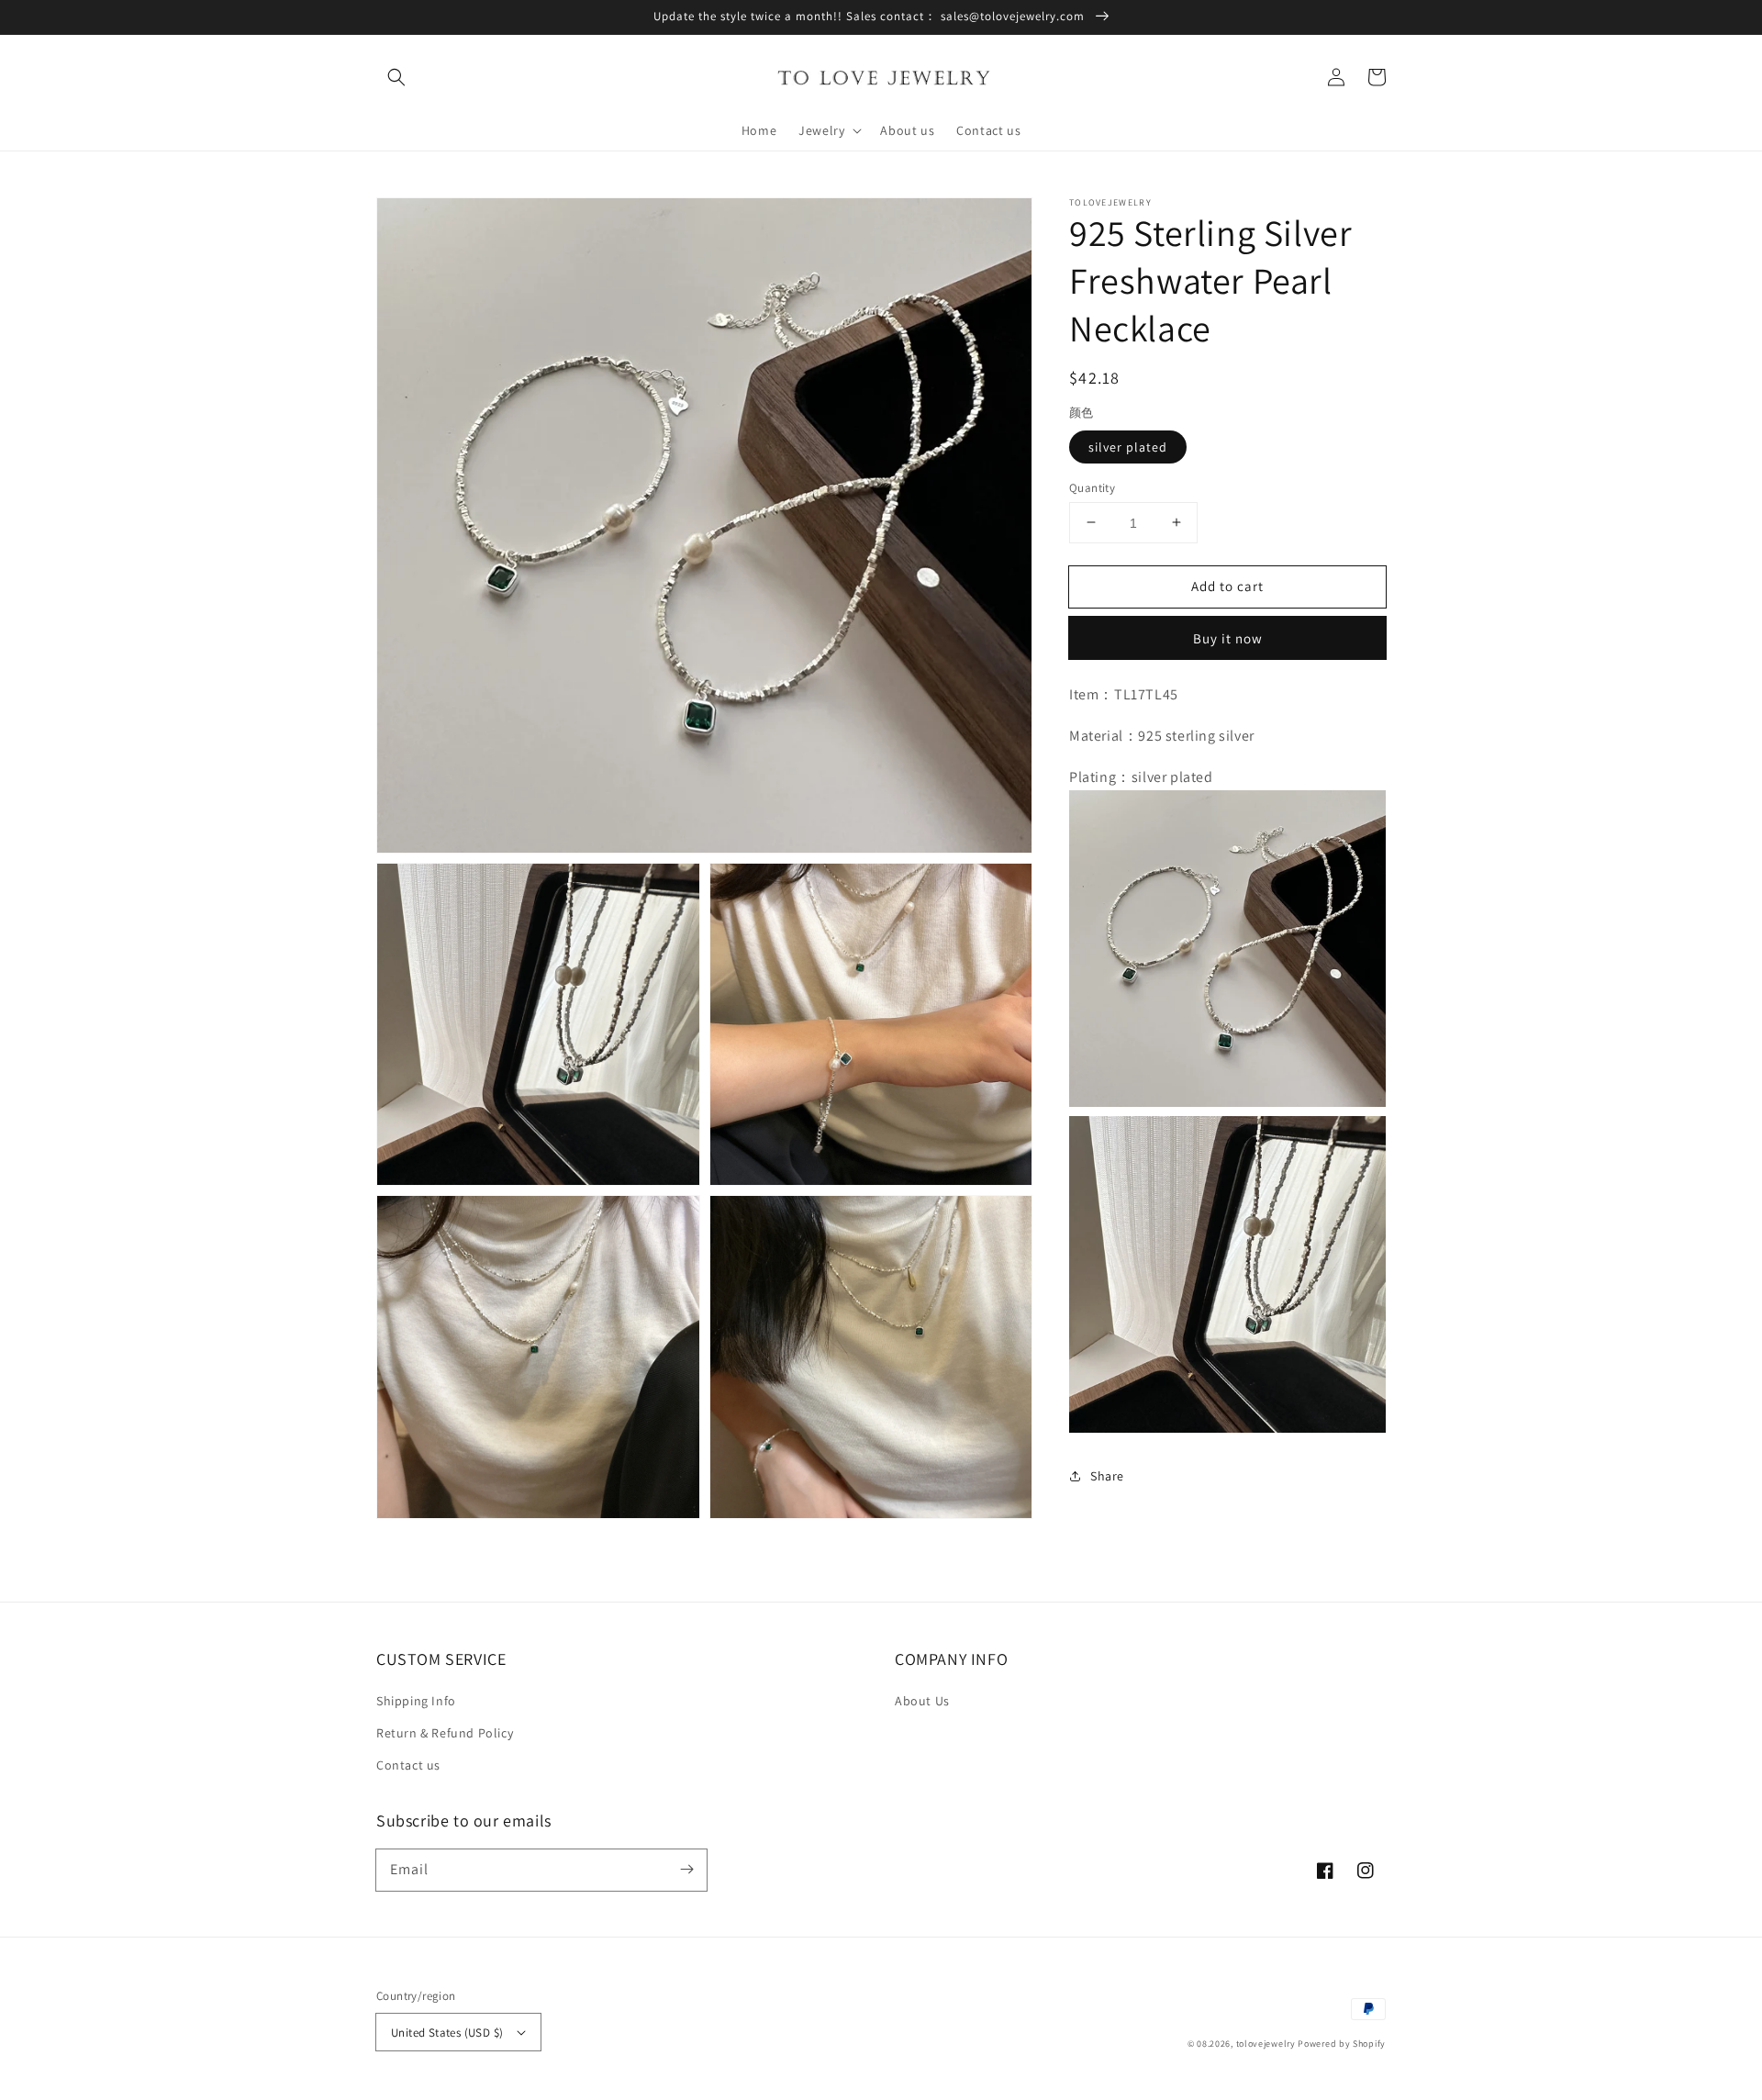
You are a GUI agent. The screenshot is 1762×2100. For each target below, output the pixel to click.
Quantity (1092, 487)
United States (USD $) (447, 2033)
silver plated (1128, 446)
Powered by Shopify (1342, 2044)
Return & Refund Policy (445, 1733)
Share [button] (1107, 1476)
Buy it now (1228, 638)
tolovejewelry (1266, 2044)
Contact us (408, 1765)
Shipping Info (416, 1701)
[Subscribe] (686, 1870)
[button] (396, 77)
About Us (922, 1701)
